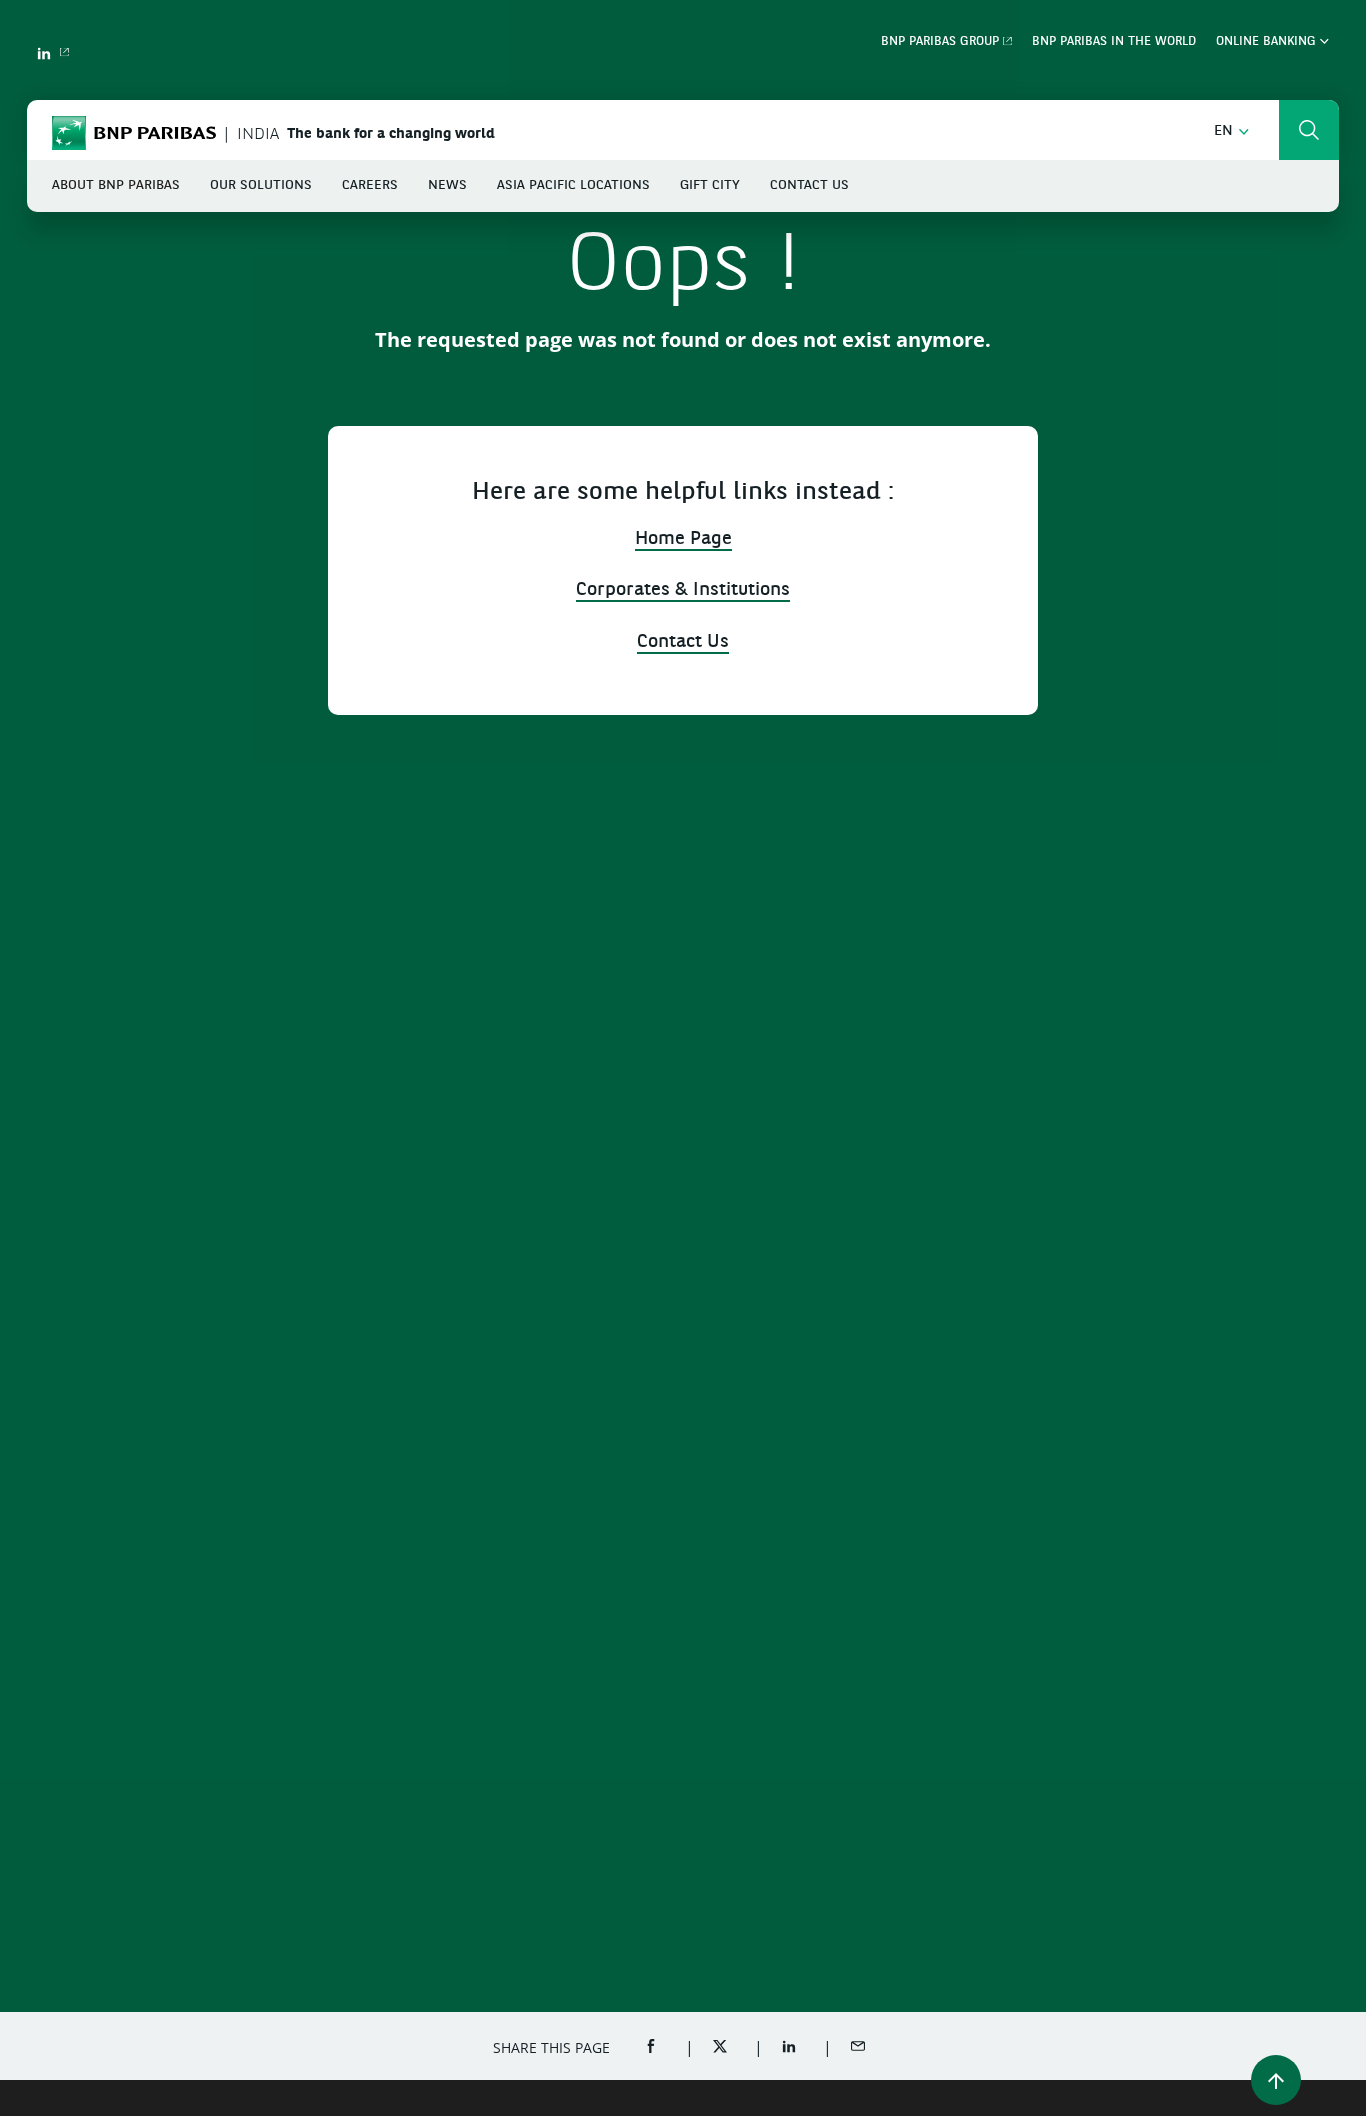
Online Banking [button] (1268, 42)
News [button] (447, 185)
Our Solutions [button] (261, 185)
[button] (1231, 131)
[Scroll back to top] (1276, 2080)
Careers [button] (370, 185)
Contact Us (809, 185)
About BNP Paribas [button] (116, 185)
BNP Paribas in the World (1114, 42)
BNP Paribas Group (940, 42)
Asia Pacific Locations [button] (573, 185)
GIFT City (710, 185)
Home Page (683, 539)
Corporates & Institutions (683, 590)
